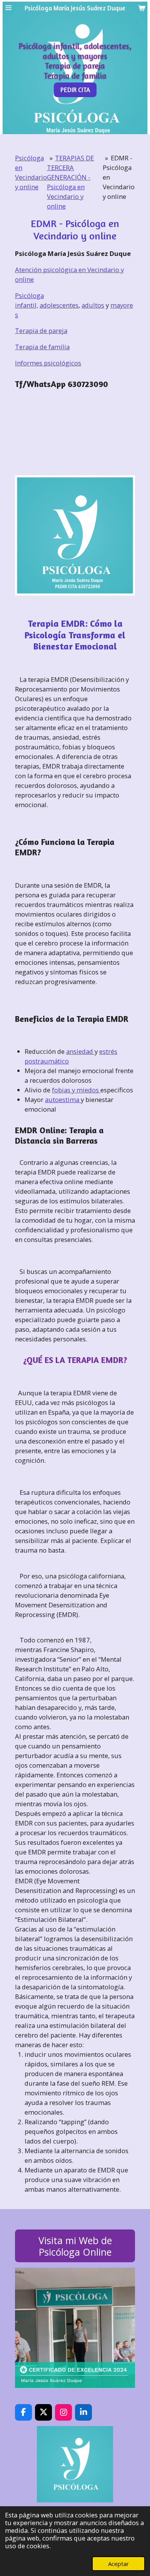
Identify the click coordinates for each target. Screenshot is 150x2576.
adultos (93, 305)
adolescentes (59, 305)
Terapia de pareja (41, 331)
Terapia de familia (42, 347)
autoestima (63, 1100)
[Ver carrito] (142, 8)
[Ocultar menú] (8, 8)
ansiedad (80, 1051)
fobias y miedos (76, 1090)
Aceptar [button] (118, 2564)
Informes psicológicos (48, 363)
